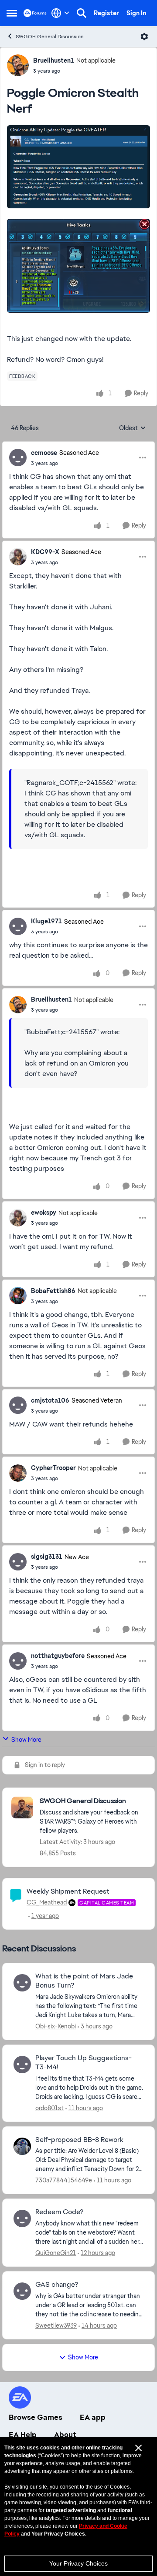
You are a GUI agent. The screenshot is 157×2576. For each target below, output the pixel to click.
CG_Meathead (47, 1902)
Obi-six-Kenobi (56, 2026)
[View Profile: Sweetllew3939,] (22, 2291)
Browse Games (36, 2417)
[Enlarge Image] (78, 167)
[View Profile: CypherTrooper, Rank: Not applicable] (18, 1473)
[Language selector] (60, 13)
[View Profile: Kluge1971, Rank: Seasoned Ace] (18, 926)
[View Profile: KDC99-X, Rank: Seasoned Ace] (18, 557)
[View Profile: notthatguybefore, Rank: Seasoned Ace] (18, 1661)
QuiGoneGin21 (56, 2253)
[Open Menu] (144, 37)
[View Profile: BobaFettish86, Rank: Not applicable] (18, 1296)
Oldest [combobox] (133, 428)
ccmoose (44, 453)
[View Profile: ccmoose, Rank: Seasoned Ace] (18, 458)
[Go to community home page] (35, 13)
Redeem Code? (59, 2212)
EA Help (23, 2435)
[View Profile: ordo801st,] (22, 2065)
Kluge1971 (46, 921)
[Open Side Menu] (12, 13)
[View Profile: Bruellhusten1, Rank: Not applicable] (18, 65)
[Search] (82, 13)
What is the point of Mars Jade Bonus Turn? (84, 1981)
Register (106, 13)
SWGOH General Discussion (50, 37)
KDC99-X (45, 552)
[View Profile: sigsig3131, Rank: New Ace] (18, 1562)
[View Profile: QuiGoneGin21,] (22, 2219)
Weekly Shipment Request (68, 1891)
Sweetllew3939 (56, 2325)
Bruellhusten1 (54, 60)
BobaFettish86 (53, 1291)
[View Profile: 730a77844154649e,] (22, 2146)
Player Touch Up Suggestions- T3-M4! (84, 2063)
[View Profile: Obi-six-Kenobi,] (22, 1983)
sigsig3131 (47, 1557)
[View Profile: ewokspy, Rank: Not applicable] (18, 1218)
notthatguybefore (58, 1656)
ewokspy (44, 1213)
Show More (26, 1740)
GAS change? (57, 2285)
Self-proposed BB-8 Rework (79, 2140)
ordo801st (49, 2108)
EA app (93, 2417)
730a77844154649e (64, 2180)
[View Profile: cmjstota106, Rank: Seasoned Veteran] (18, 1405)
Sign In (136, 13)
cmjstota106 (50, 1400)
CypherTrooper (53, 1468)
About (65, 2435)
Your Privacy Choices (78, 2563)
